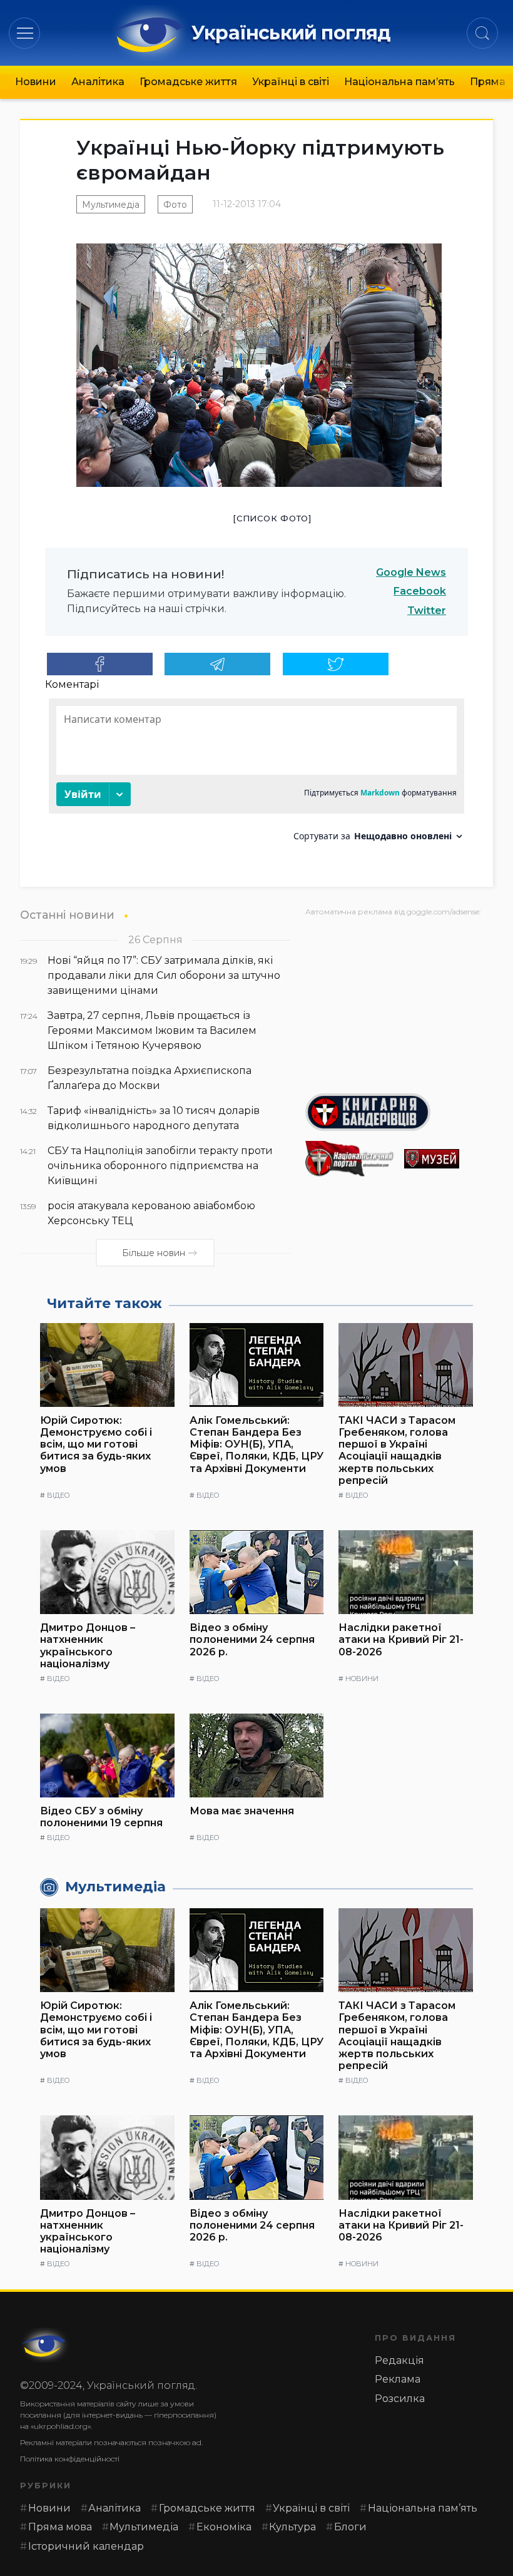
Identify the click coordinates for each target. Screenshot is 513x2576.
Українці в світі (291, 82)
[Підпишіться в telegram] (217, 664)
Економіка (224, 2527)
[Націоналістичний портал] (350, 1159)
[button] (25, 33)
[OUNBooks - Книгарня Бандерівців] (399, 1112)
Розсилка (400, 2399)
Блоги (350, 2527)
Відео (58, 1495)
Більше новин (154, 1253)
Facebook (420, 591)
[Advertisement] (399, 1000)
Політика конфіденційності (70, 2459)
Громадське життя (188, 82)
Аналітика (98, 82)
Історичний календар (86, 2546)
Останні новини (67, 915)
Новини (36, 82)
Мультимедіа (111, 205)
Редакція (399, 2360)
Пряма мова (60, 2527)
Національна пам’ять (399, 82)
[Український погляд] (45, 2345)
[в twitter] (336, 664)
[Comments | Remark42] (256, 774)
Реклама (398, 2379)
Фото (175, 205)
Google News (411, 572)
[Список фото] (272, 518)
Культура (292, 2527)
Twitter (427, 611)
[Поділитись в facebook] (100, 664)
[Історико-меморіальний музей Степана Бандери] (449, 1159)
